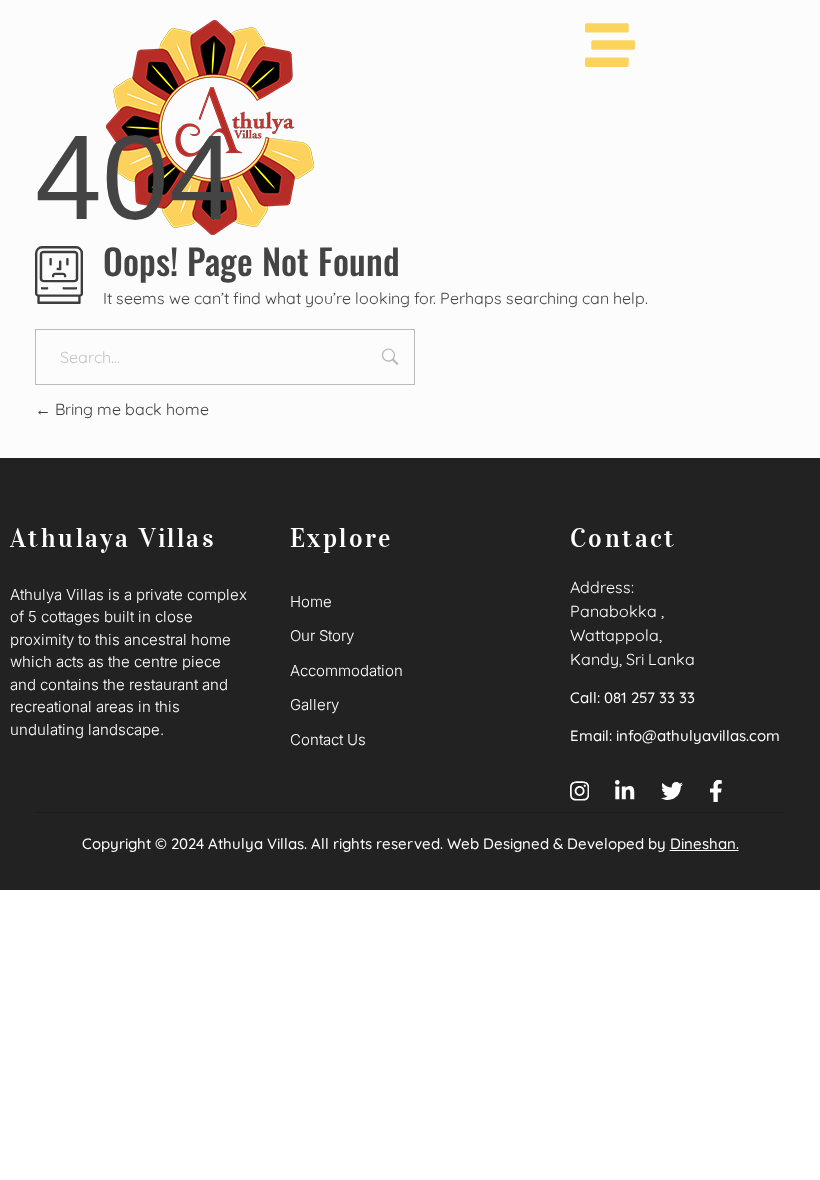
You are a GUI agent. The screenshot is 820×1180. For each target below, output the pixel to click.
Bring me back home (130, 409)
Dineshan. (704, 843)
